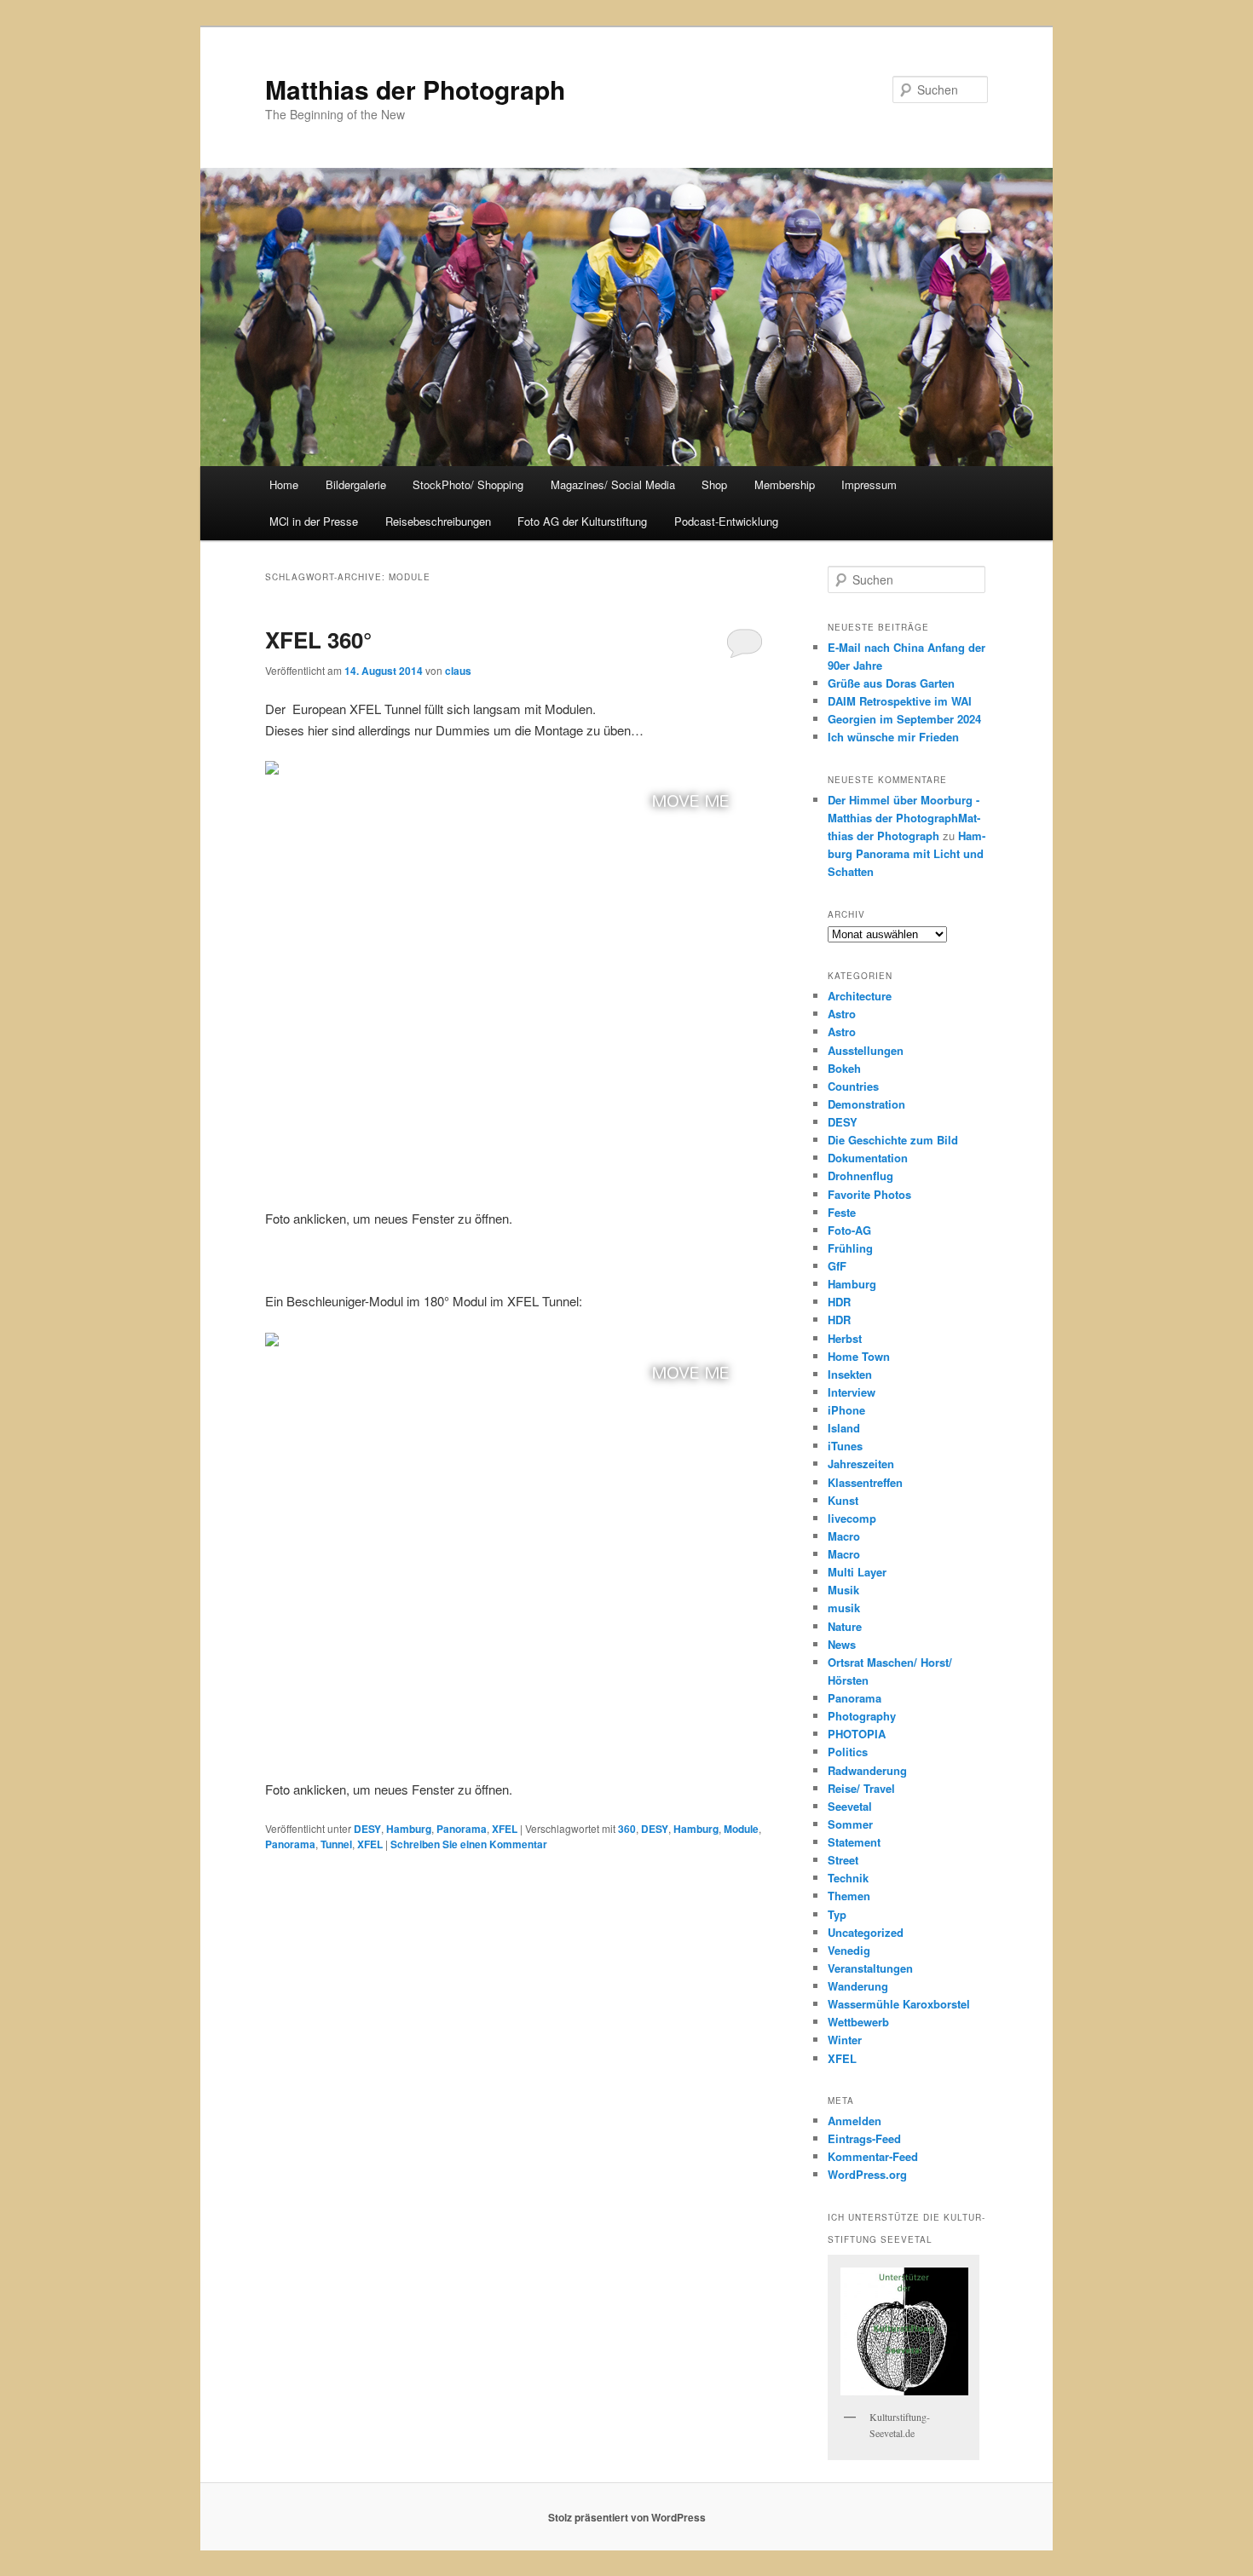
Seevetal (850, 1806)
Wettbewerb (858, 2022)
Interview (852, 1392)
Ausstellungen (866, 1050)
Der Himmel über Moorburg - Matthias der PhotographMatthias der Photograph (904, 818)
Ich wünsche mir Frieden (893, 737)
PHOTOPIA (857, 1734)
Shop (714, 484)
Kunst (843, 1500)
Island (844, 1428)
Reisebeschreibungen (438, 521)
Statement (854, 1842)
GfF (837, 1266)
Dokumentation (868, 1158)
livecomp (852, 1518)
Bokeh (844, 1068)
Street (843, 1860)
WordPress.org (867, 2174)
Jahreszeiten (861, 1464)
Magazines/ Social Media (613, 484)
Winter (845, 2040)
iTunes (845, 1446)
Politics (848, 1752)
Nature (845, 1626)
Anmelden (855, 2121)
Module (741, 1829)
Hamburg (409, 1829)
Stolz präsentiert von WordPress (627, 2517)
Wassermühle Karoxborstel (899, 2004)
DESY (367, 1829)
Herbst (845, 1338)
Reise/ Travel (861, 1788)
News (842, 1644)
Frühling (850, 1248)
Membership (785, 484)
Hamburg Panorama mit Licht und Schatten (907, 853)
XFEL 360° (318, 640)
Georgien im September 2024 (904, 719)
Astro (842, 1014)
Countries (853, 1086)
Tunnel (336, 1844)
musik (844, 1608)
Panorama (462, 1829)
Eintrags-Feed (864, 2138)
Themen (849, 1896)
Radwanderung (867, 1770)
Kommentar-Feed (873, 2156)
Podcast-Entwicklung (726, 521)
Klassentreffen (865, 1482)
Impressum (869, 484)
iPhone (846, 1410)
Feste (842, 1212)
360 (627, 1829)
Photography (862, 1716)
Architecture (860, 996)
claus (458, 671)
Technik (848, 1878)
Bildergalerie (356, 484)
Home (284, 484)
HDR (839, 1302)
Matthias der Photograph (415, 89)
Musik (843, 1590)
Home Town (859, 1356)
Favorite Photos (869, 1194)
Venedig (849, 1950)
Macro (844, 1536)
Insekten (850, 1374)
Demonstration (866, 1104)
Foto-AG (849, 1230)
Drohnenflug (860, 1176)
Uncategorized (866, 1932)
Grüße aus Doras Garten (891, 683)
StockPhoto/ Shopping (468, 484)
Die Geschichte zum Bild (893, 1140)
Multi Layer (857, 1572)
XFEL (505, 1829)
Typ (837, 1914)
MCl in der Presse (314, 521)
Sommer (850, 1824)
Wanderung (858, 1986)
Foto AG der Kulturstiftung (582, 521)
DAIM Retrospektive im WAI (900, 701)
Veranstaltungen (870, 1968)
